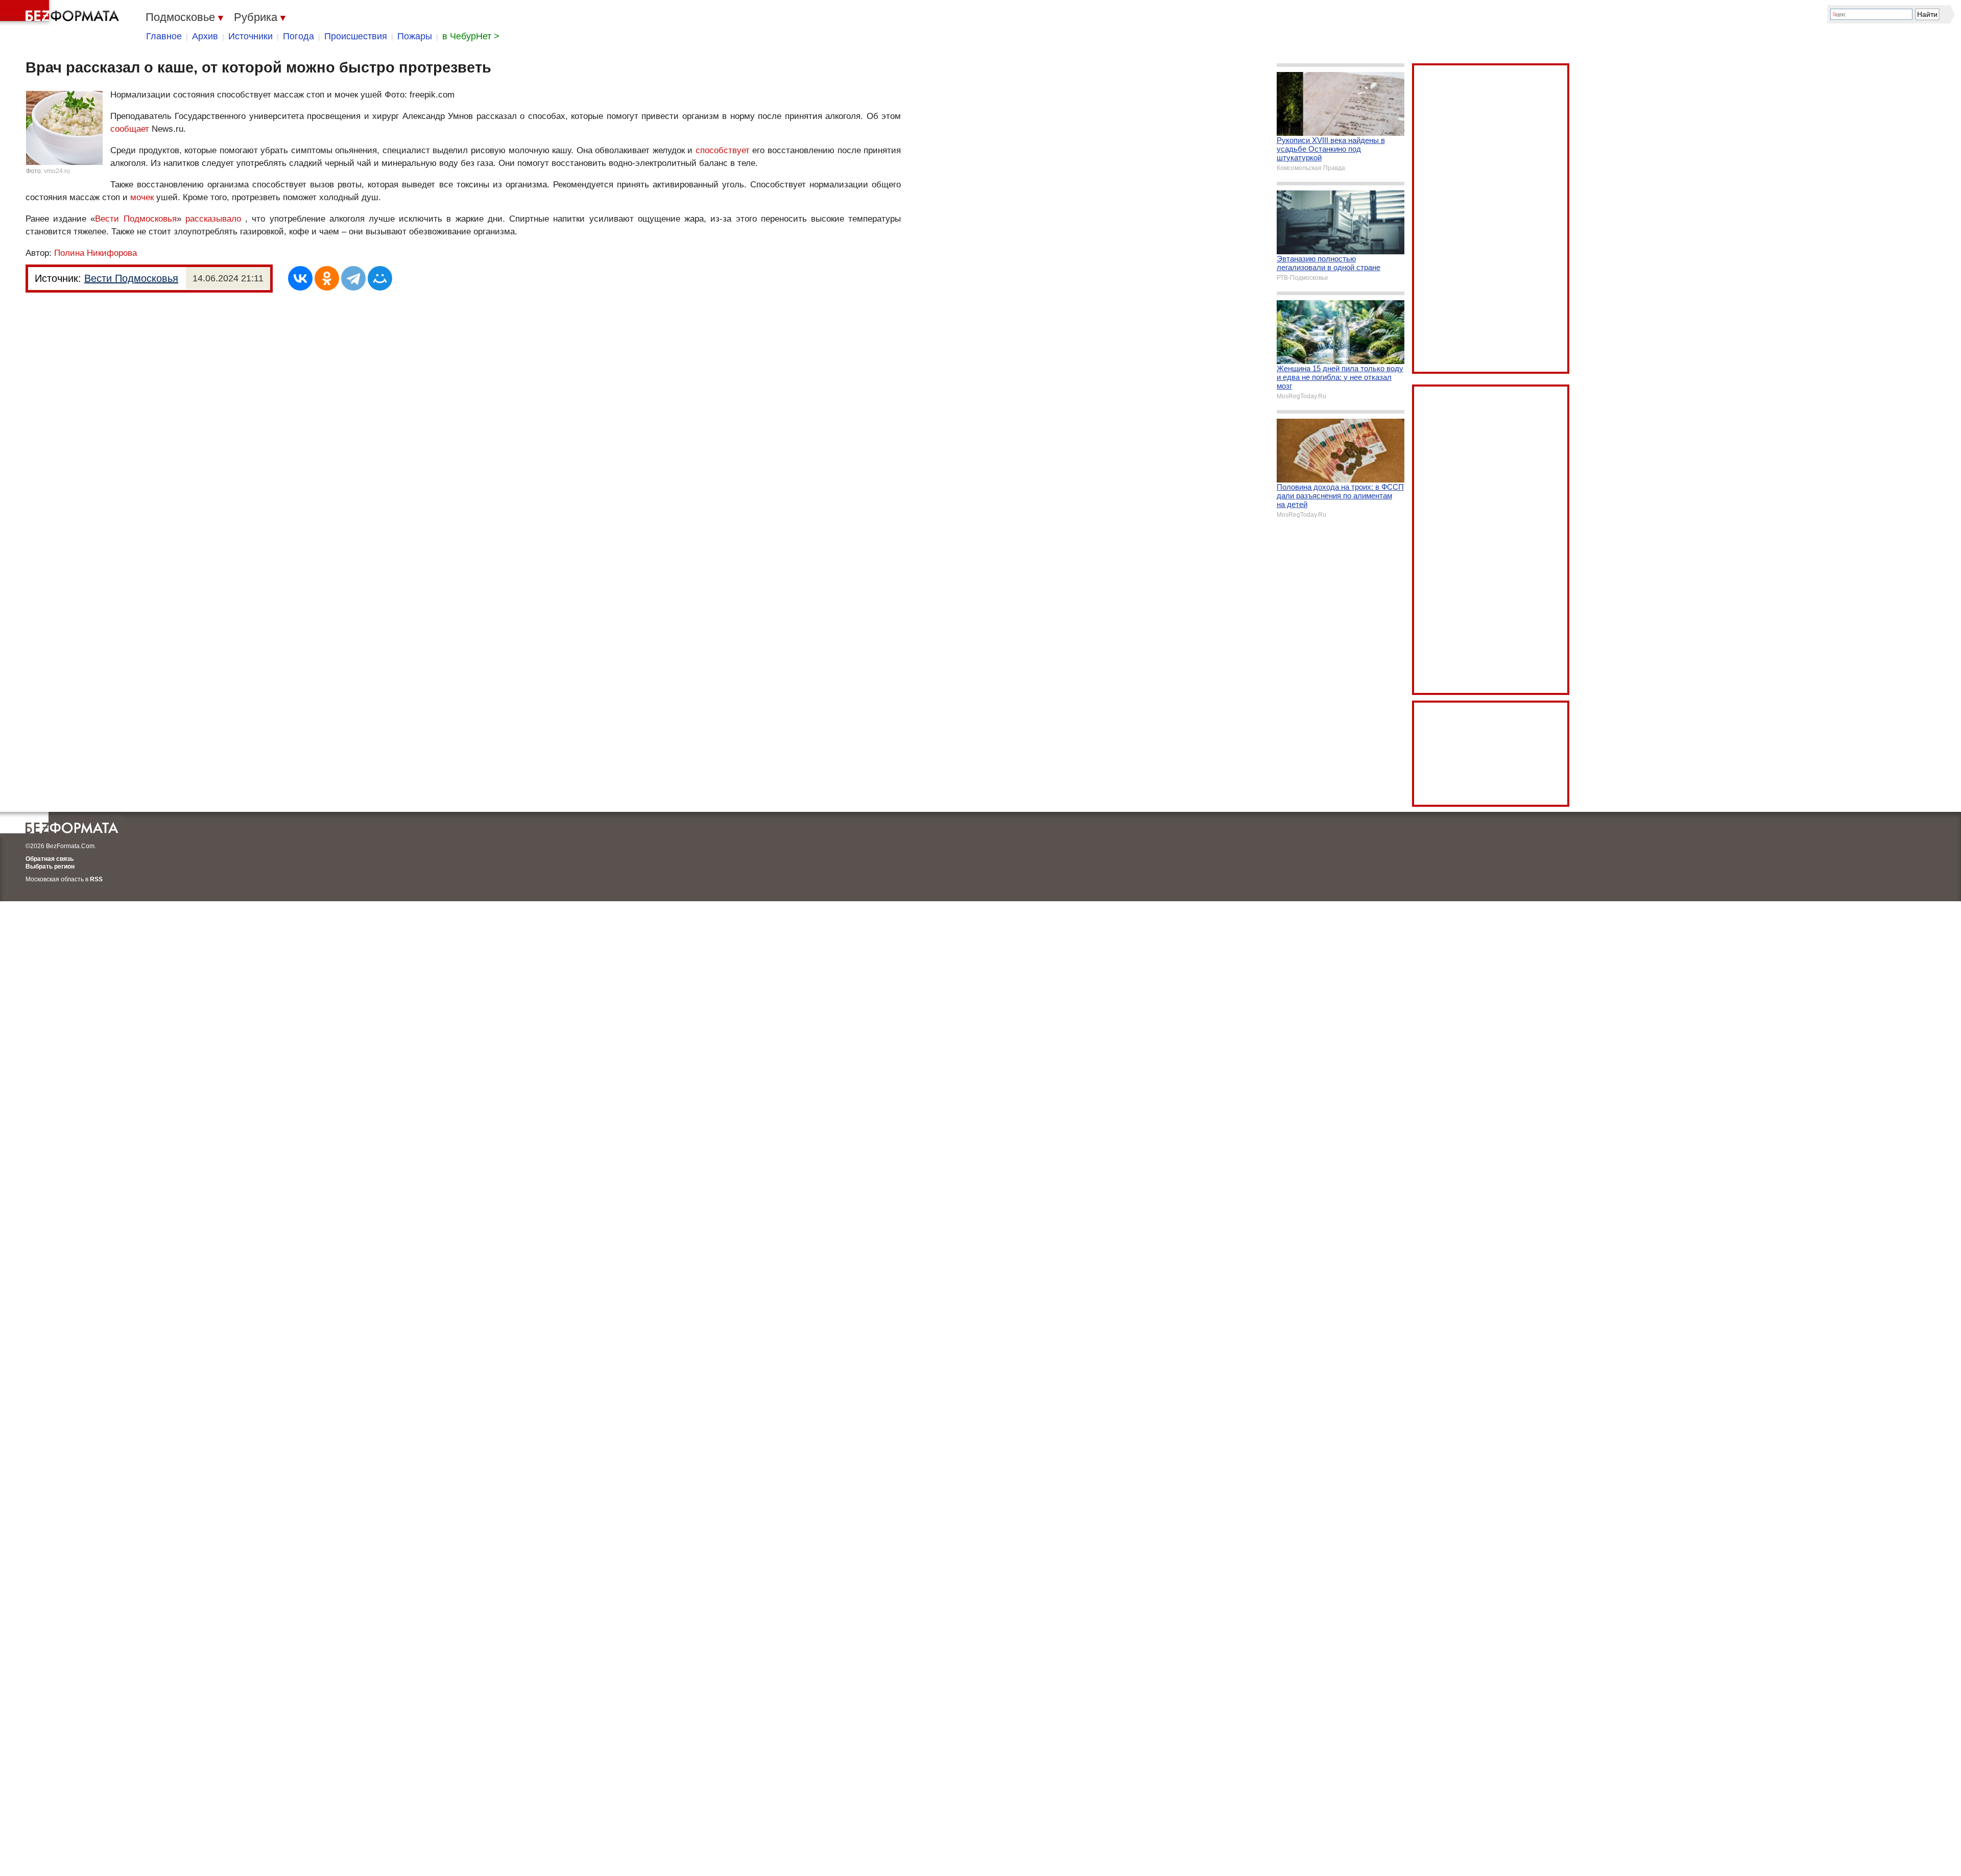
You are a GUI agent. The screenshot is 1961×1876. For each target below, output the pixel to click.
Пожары (415, 36)
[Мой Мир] (380, 278)
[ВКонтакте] (300, 278)
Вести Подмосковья (136, 219)
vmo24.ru (57, 171)
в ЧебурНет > (471, 36)
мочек (142, 197)
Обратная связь (50, 859)
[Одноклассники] (327, 278)
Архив (205, 36)
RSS (96, 879)
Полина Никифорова (95, 253)
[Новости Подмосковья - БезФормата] (61, 13)
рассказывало (213, 219)
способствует (723, 150)
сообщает (130, 129)
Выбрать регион (50, 867)
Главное (164, 36)
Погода (298, 36)
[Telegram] (353, 278)
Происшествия (356, 36)
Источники (250, 36)
